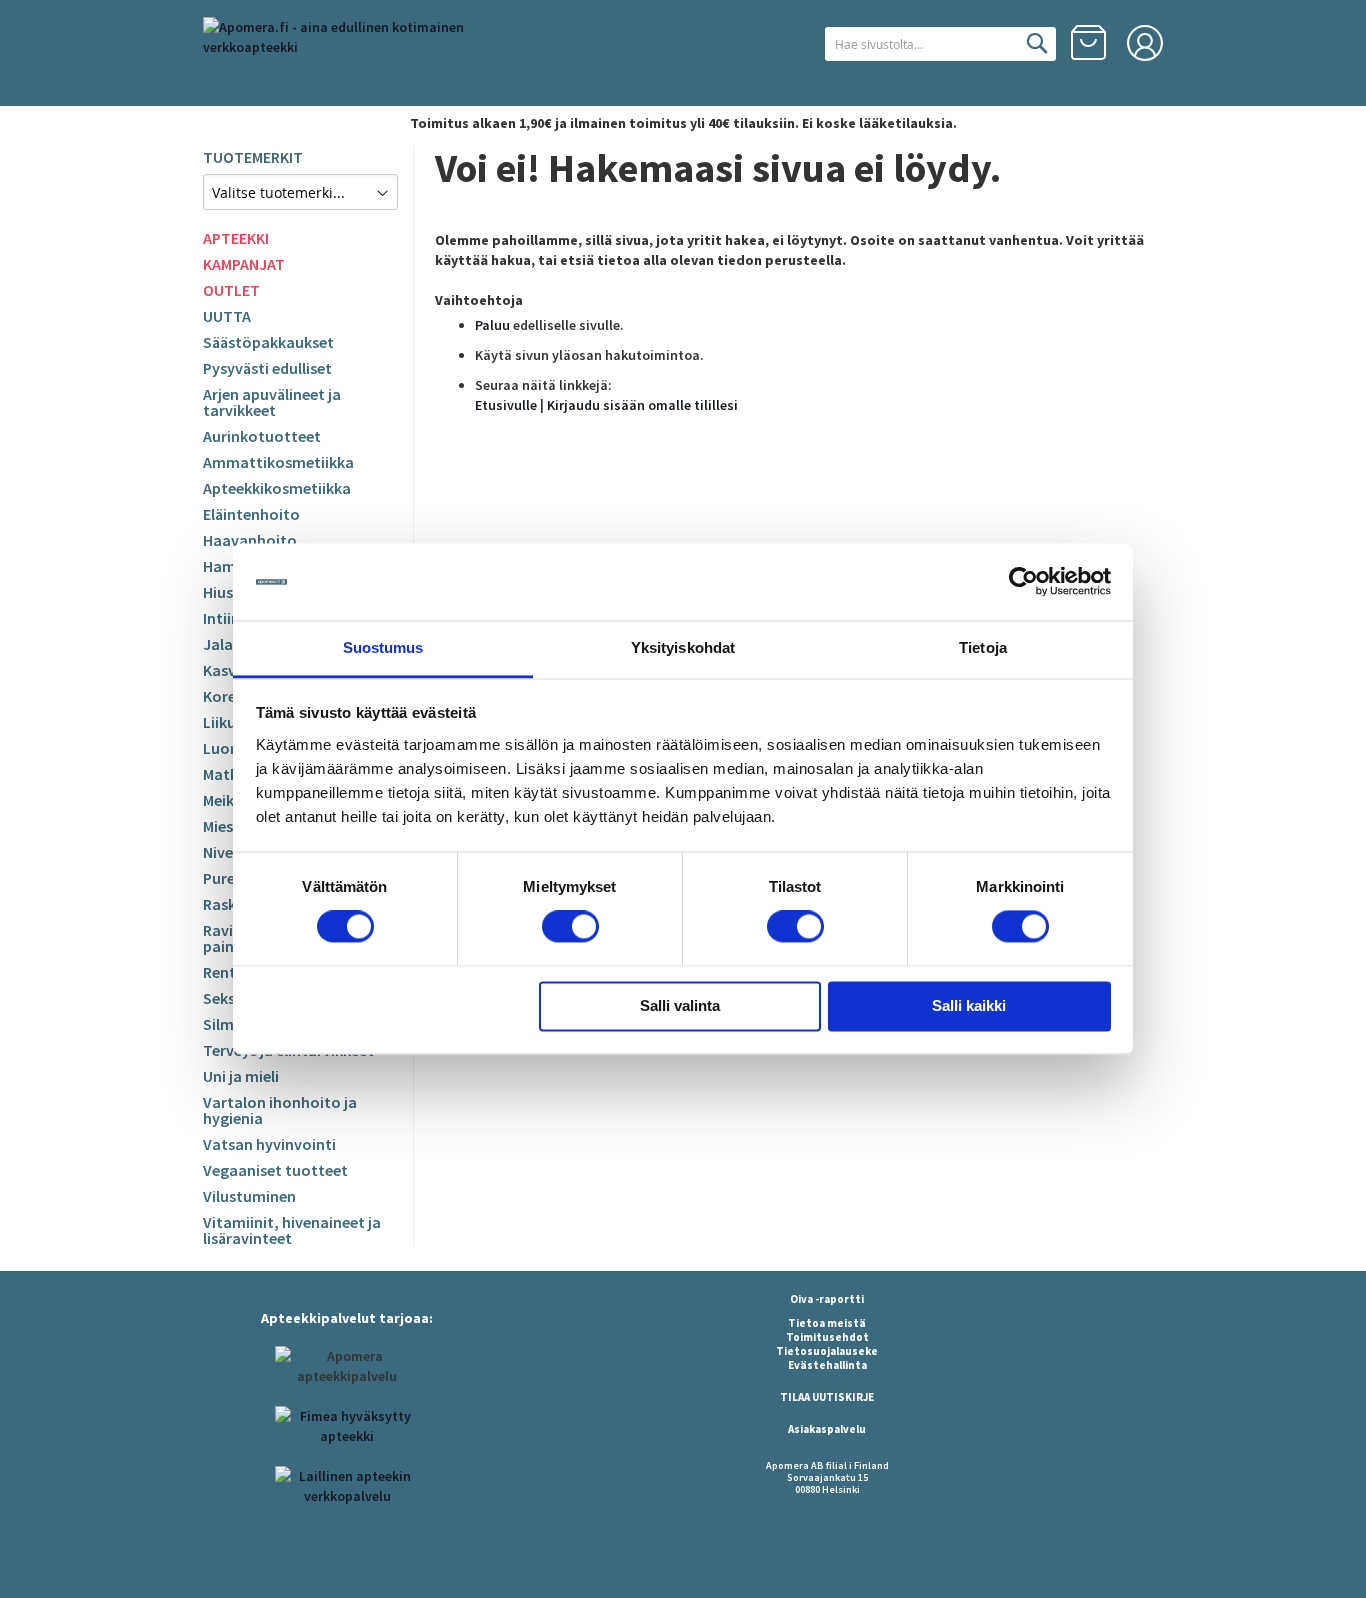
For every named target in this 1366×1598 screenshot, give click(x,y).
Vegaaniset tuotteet (275, 1170)
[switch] (570, 929)
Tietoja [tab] (983, 647)
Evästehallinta (827, 1365)
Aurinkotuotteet (262, 436)
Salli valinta (680, 1005)
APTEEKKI (236, 238)
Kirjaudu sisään (1145, 43)
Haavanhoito (250, 540)
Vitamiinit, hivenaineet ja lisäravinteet (292, 1230)
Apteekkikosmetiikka (277, 488)
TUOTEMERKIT (253, 157)
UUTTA (227, 316)
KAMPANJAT (244, 264)
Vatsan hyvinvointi (269, 1144)
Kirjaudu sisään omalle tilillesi (642, 405)
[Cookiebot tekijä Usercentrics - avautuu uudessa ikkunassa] (1023, 582)
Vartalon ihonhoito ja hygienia (280, 1110)
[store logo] (368, 54)
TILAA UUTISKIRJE (827, 1397)
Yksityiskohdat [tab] (683, 647)
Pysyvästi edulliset (267, 368)
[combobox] (940, 44)
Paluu (492, 325)
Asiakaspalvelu (827, 1429)
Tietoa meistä (827, 1323)
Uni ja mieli (241, 1076)
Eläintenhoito (251, 514)
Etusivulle (506, 405)
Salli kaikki (969, 1005)
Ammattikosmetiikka (278, 462)
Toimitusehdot (827, 1337)
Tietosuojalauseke (827, 1351)
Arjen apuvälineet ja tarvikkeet (272, 402)
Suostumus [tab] (383, 647)
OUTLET (231, 290)
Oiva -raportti (827, 1299)
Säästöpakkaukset (268, 342)
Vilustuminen (249, 1196)
